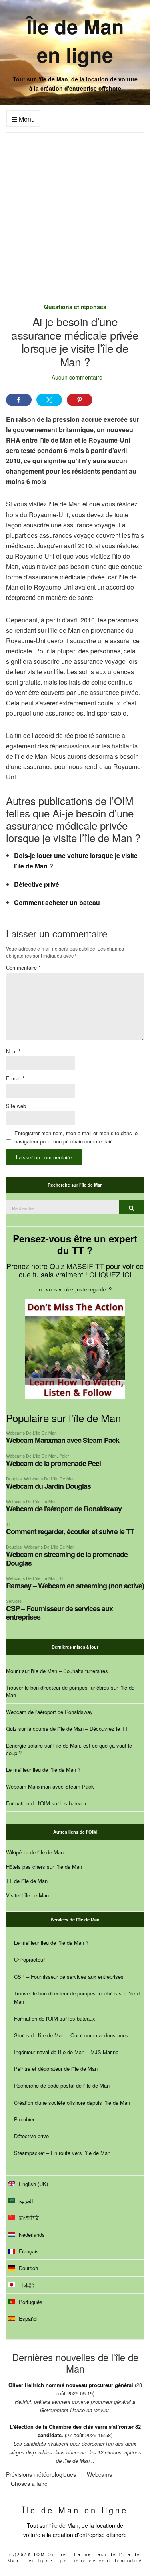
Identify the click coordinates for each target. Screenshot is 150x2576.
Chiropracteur (29, 1959)
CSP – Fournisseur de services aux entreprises (59, 1613)
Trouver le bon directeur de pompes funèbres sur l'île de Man (70, 1691)
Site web (16, 1106)
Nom (13, 1051)
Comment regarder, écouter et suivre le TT (70, 1531)
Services (14, 1601)
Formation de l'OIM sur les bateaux (47, 1803)
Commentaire (23, 967)
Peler (64, 1456)
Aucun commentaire (77, 377)
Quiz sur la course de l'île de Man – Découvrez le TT (67, 1729)
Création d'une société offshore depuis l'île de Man (72, 2103)
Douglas (14, 1479)
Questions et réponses (75, 307)
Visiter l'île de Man (27, 1895)
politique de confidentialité (101, 2561)
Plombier (24, 2119)
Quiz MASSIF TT (77, 1266)
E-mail (15, 1078)
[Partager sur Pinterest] (80, 400)
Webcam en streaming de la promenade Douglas (67, 1558)
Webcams (99, 2474)
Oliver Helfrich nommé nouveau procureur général (71, 2385)
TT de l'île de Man (27, 1881)
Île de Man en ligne (75, 40)
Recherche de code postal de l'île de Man (62, 2085)
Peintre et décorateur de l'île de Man (56, 2069)
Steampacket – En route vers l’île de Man (62, 2153)
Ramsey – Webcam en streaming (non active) (75, 1586)
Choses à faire (29, 2484)
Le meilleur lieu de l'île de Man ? (43, 1770)
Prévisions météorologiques (41, 2474)
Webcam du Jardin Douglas (48, 1486)
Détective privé (37, 884)
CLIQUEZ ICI (110, 1274)
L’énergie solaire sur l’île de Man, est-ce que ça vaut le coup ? (69, 1749)
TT (8, 1524)
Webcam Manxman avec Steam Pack (63, 1440)
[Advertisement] (75, 212)
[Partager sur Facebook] (19, 400)
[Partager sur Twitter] (49, 400)
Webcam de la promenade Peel (53, 1463)
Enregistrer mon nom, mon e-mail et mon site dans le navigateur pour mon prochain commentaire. (76, 1137)
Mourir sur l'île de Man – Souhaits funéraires (57, 1671)
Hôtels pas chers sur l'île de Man (44, 1867)
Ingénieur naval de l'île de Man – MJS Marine (66, 2052)
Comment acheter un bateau (57, 902)
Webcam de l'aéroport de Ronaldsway (64, 1509)
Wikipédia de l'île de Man (35, 1852)
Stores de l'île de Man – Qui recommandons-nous (71, 2035)
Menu (26, 119)
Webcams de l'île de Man (31, 1433)
